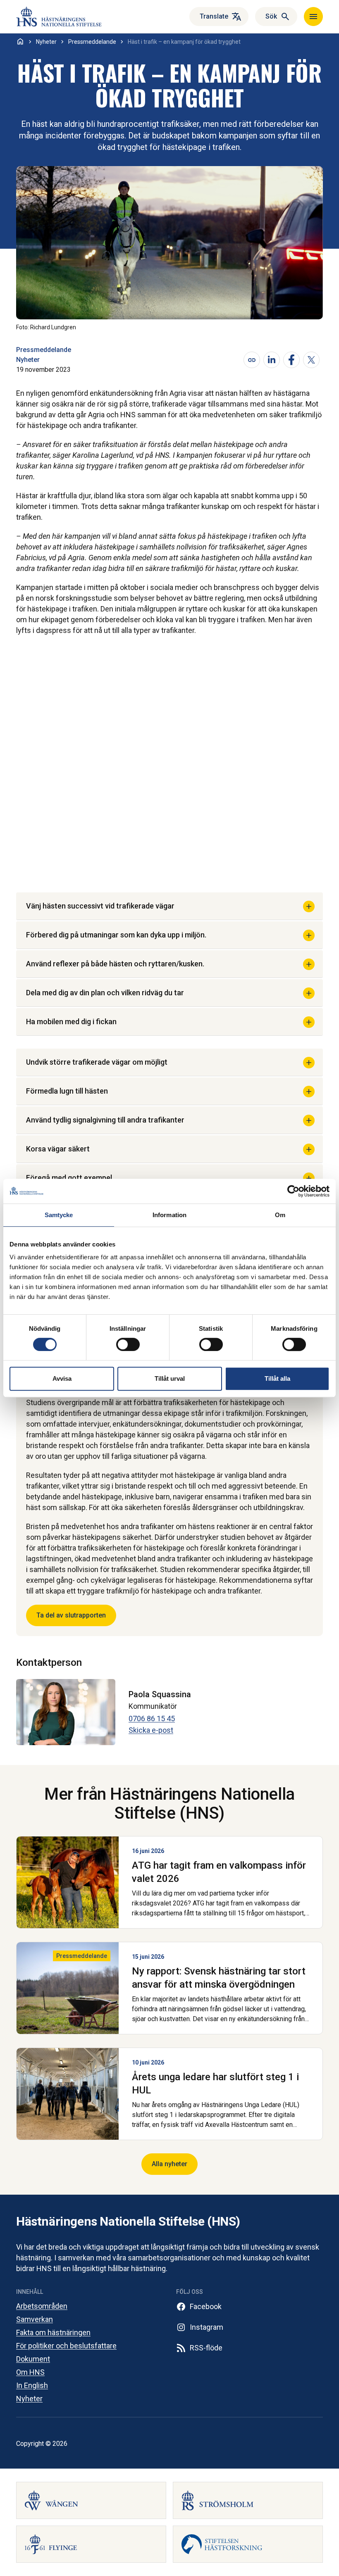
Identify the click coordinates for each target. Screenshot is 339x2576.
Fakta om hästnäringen (53, 2332)
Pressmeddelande (44, 350)
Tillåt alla (277, 1378)
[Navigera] (313, 17)
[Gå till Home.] (20, 41)
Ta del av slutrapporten (71, 1615)
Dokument (33, 2359)
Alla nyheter (169, 2164)
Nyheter (28, 360)
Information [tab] (169, 1215)
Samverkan (35, 2319)
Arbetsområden (42, 2306)
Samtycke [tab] (59, 1215)
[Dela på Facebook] (291, 360)
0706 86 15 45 (152, 1719)
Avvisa (62, 1378)
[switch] (128, 1344)
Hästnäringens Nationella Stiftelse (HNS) (128, 2221)
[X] (311, 360)
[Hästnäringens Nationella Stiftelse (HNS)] (69, 17)
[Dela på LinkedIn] (272, 360)
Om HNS (30, 2372)
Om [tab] (280, 1215)
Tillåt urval (170, 1378)
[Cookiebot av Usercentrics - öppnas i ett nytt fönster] (293, 1191)
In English (32, 2385)
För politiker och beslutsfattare (66, 2346)
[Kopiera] (252, 360)
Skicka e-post (151, 1730)
